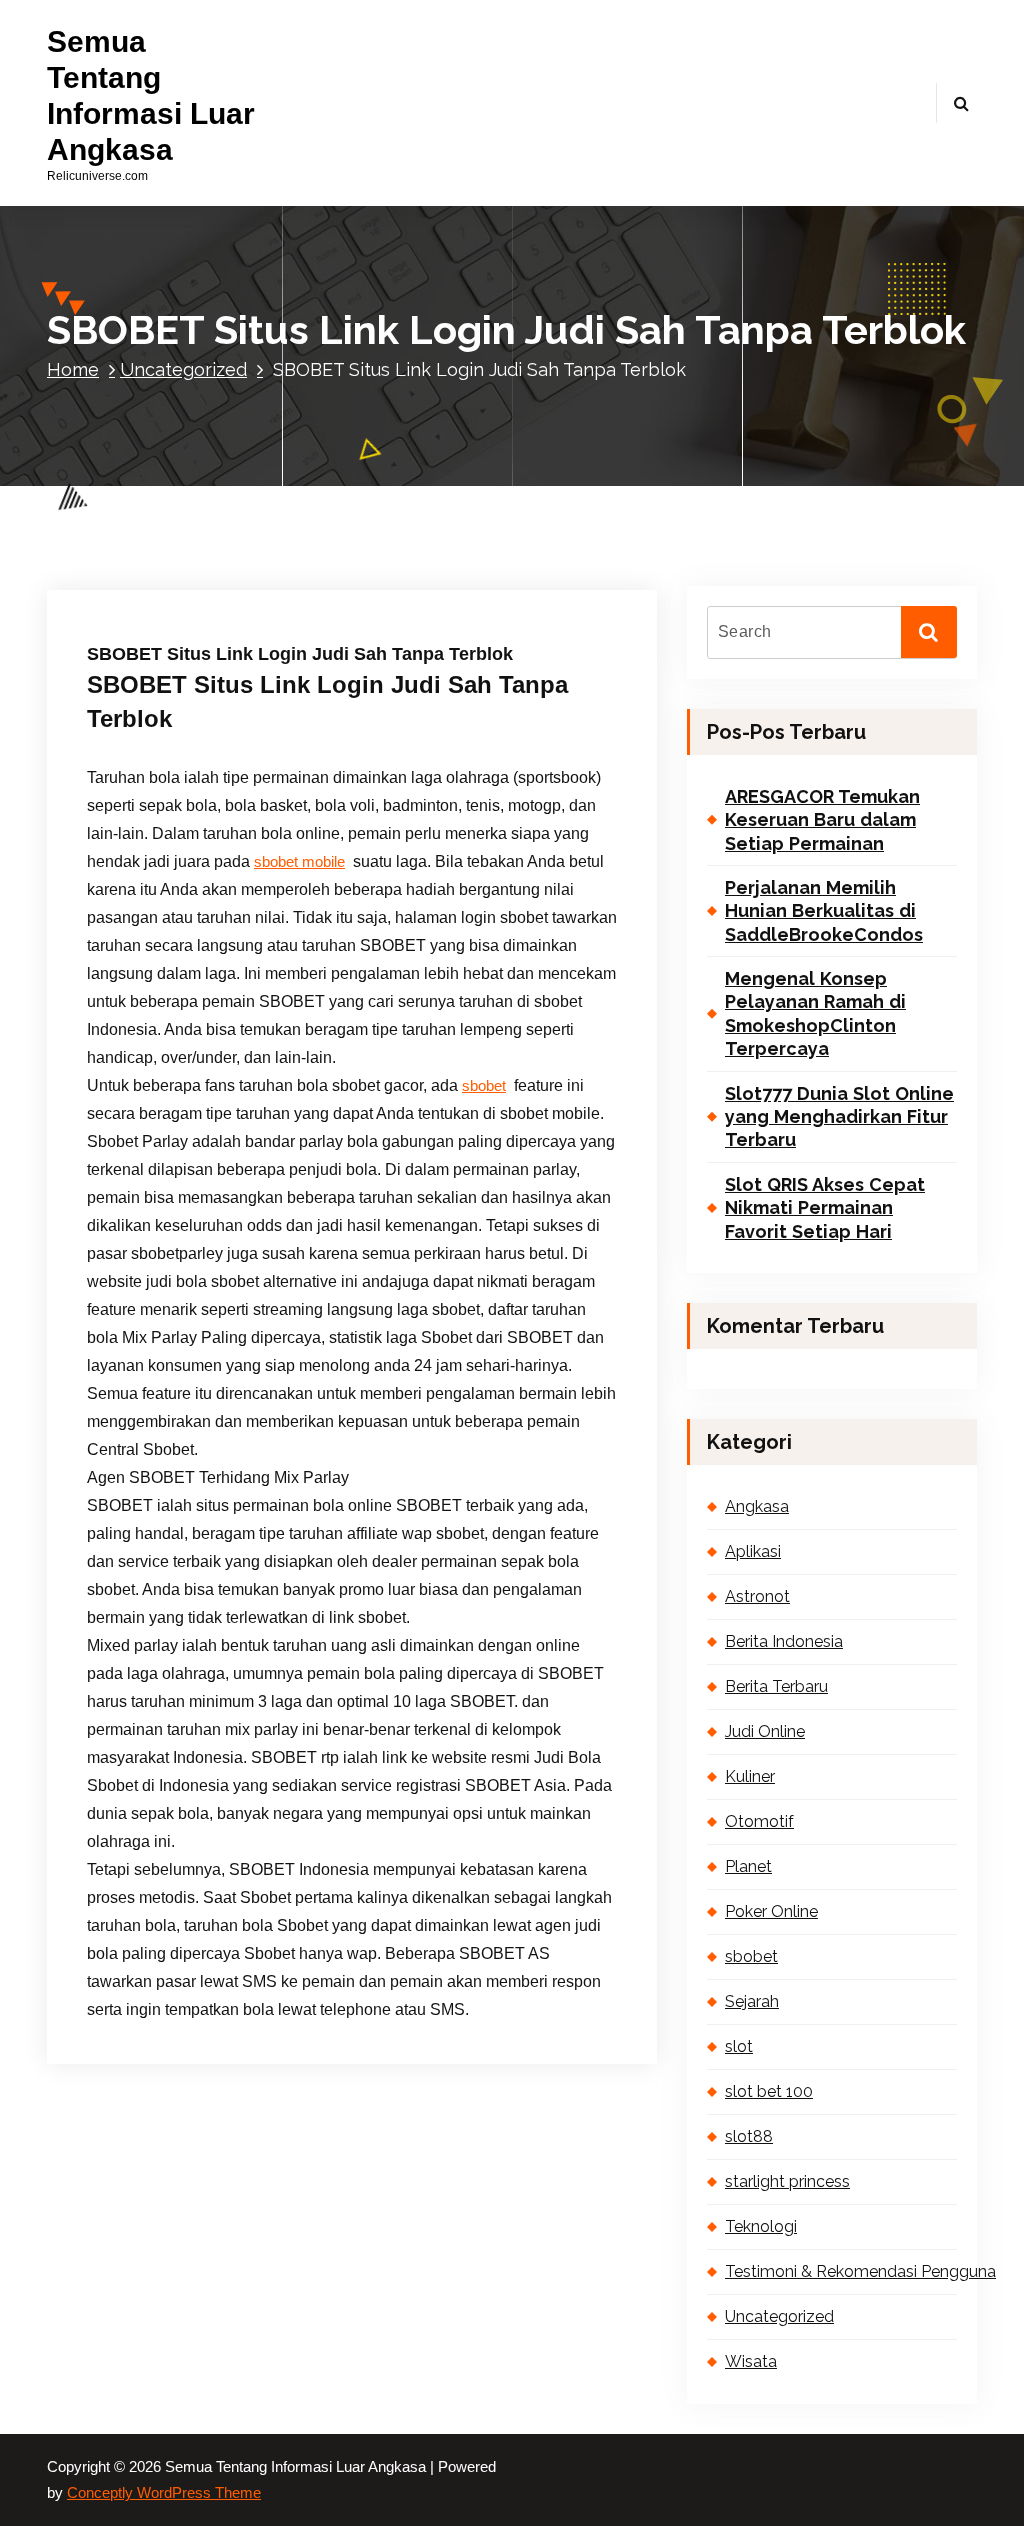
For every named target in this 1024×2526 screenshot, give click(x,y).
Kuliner (750, 1776)
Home (73, 369)
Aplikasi (753, 1551)
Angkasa (757, 1506)
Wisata (751, 2361)
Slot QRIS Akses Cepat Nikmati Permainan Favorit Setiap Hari (825, 1208)
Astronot (757, 1596)
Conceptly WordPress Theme (164, 2493)
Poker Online (771, 1911)
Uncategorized (183, 369)
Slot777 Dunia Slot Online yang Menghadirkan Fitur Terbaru (839, 1117)
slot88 (749, 2136)
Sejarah (752, 2001)
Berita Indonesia (784, 1641)
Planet (748, 1866)
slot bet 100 (769, 2091)
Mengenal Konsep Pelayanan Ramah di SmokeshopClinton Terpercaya (815, 1013)
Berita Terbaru (776, 1686)
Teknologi (761, 2226)
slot (739, 2046)
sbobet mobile (299, 862)
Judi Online (765, 1731)
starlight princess (787, 2181)
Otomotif (759, 1821)
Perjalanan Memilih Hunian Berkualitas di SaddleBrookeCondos (824, 911)
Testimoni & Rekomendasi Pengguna (841, 2271)
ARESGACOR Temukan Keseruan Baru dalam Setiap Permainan (822, 820)
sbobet (484, 1086)
